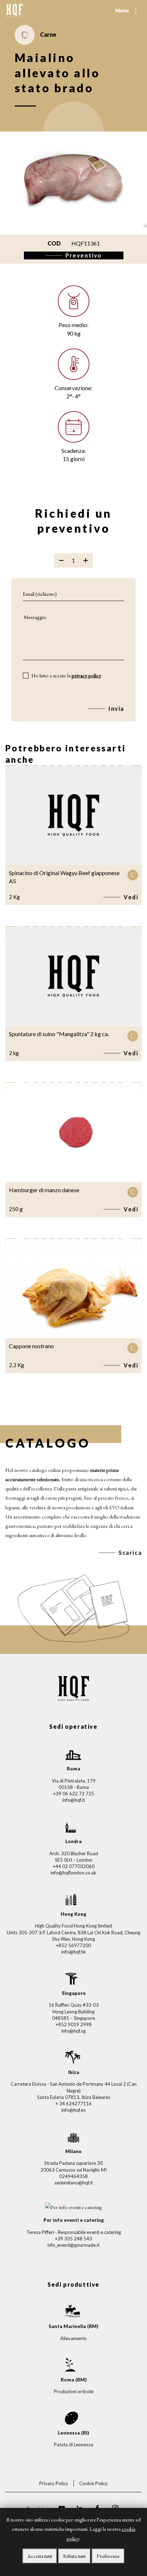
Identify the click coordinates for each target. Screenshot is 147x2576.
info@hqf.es (73, 2110)
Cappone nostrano (31, 1346)
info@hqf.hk (74, 1952)
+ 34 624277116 (74, 2104)
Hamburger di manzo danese (44, 1190)
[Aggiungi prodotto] (86, 560)
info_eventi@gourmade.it (73, 2245)
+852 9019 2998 (74, 2024)
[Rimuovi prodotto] (61, 560)
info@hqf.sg (73, 2031)
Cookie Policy (93, 2483)
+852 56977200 (73, 1945)
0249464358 (73, 2176)
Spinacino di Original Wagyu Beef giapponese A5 (64, 877)
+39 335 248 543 (73, 2239)
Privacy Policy (54, 2483)
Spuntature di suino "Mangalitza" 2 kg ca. (59, 1034)
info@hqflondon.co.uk (73, 1873)
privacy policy (87, 675)
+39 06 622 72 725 (74, 1794)
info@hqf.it (74, 1800)
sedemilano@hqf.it (73, 2183)
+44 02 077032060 (74, 1866)
